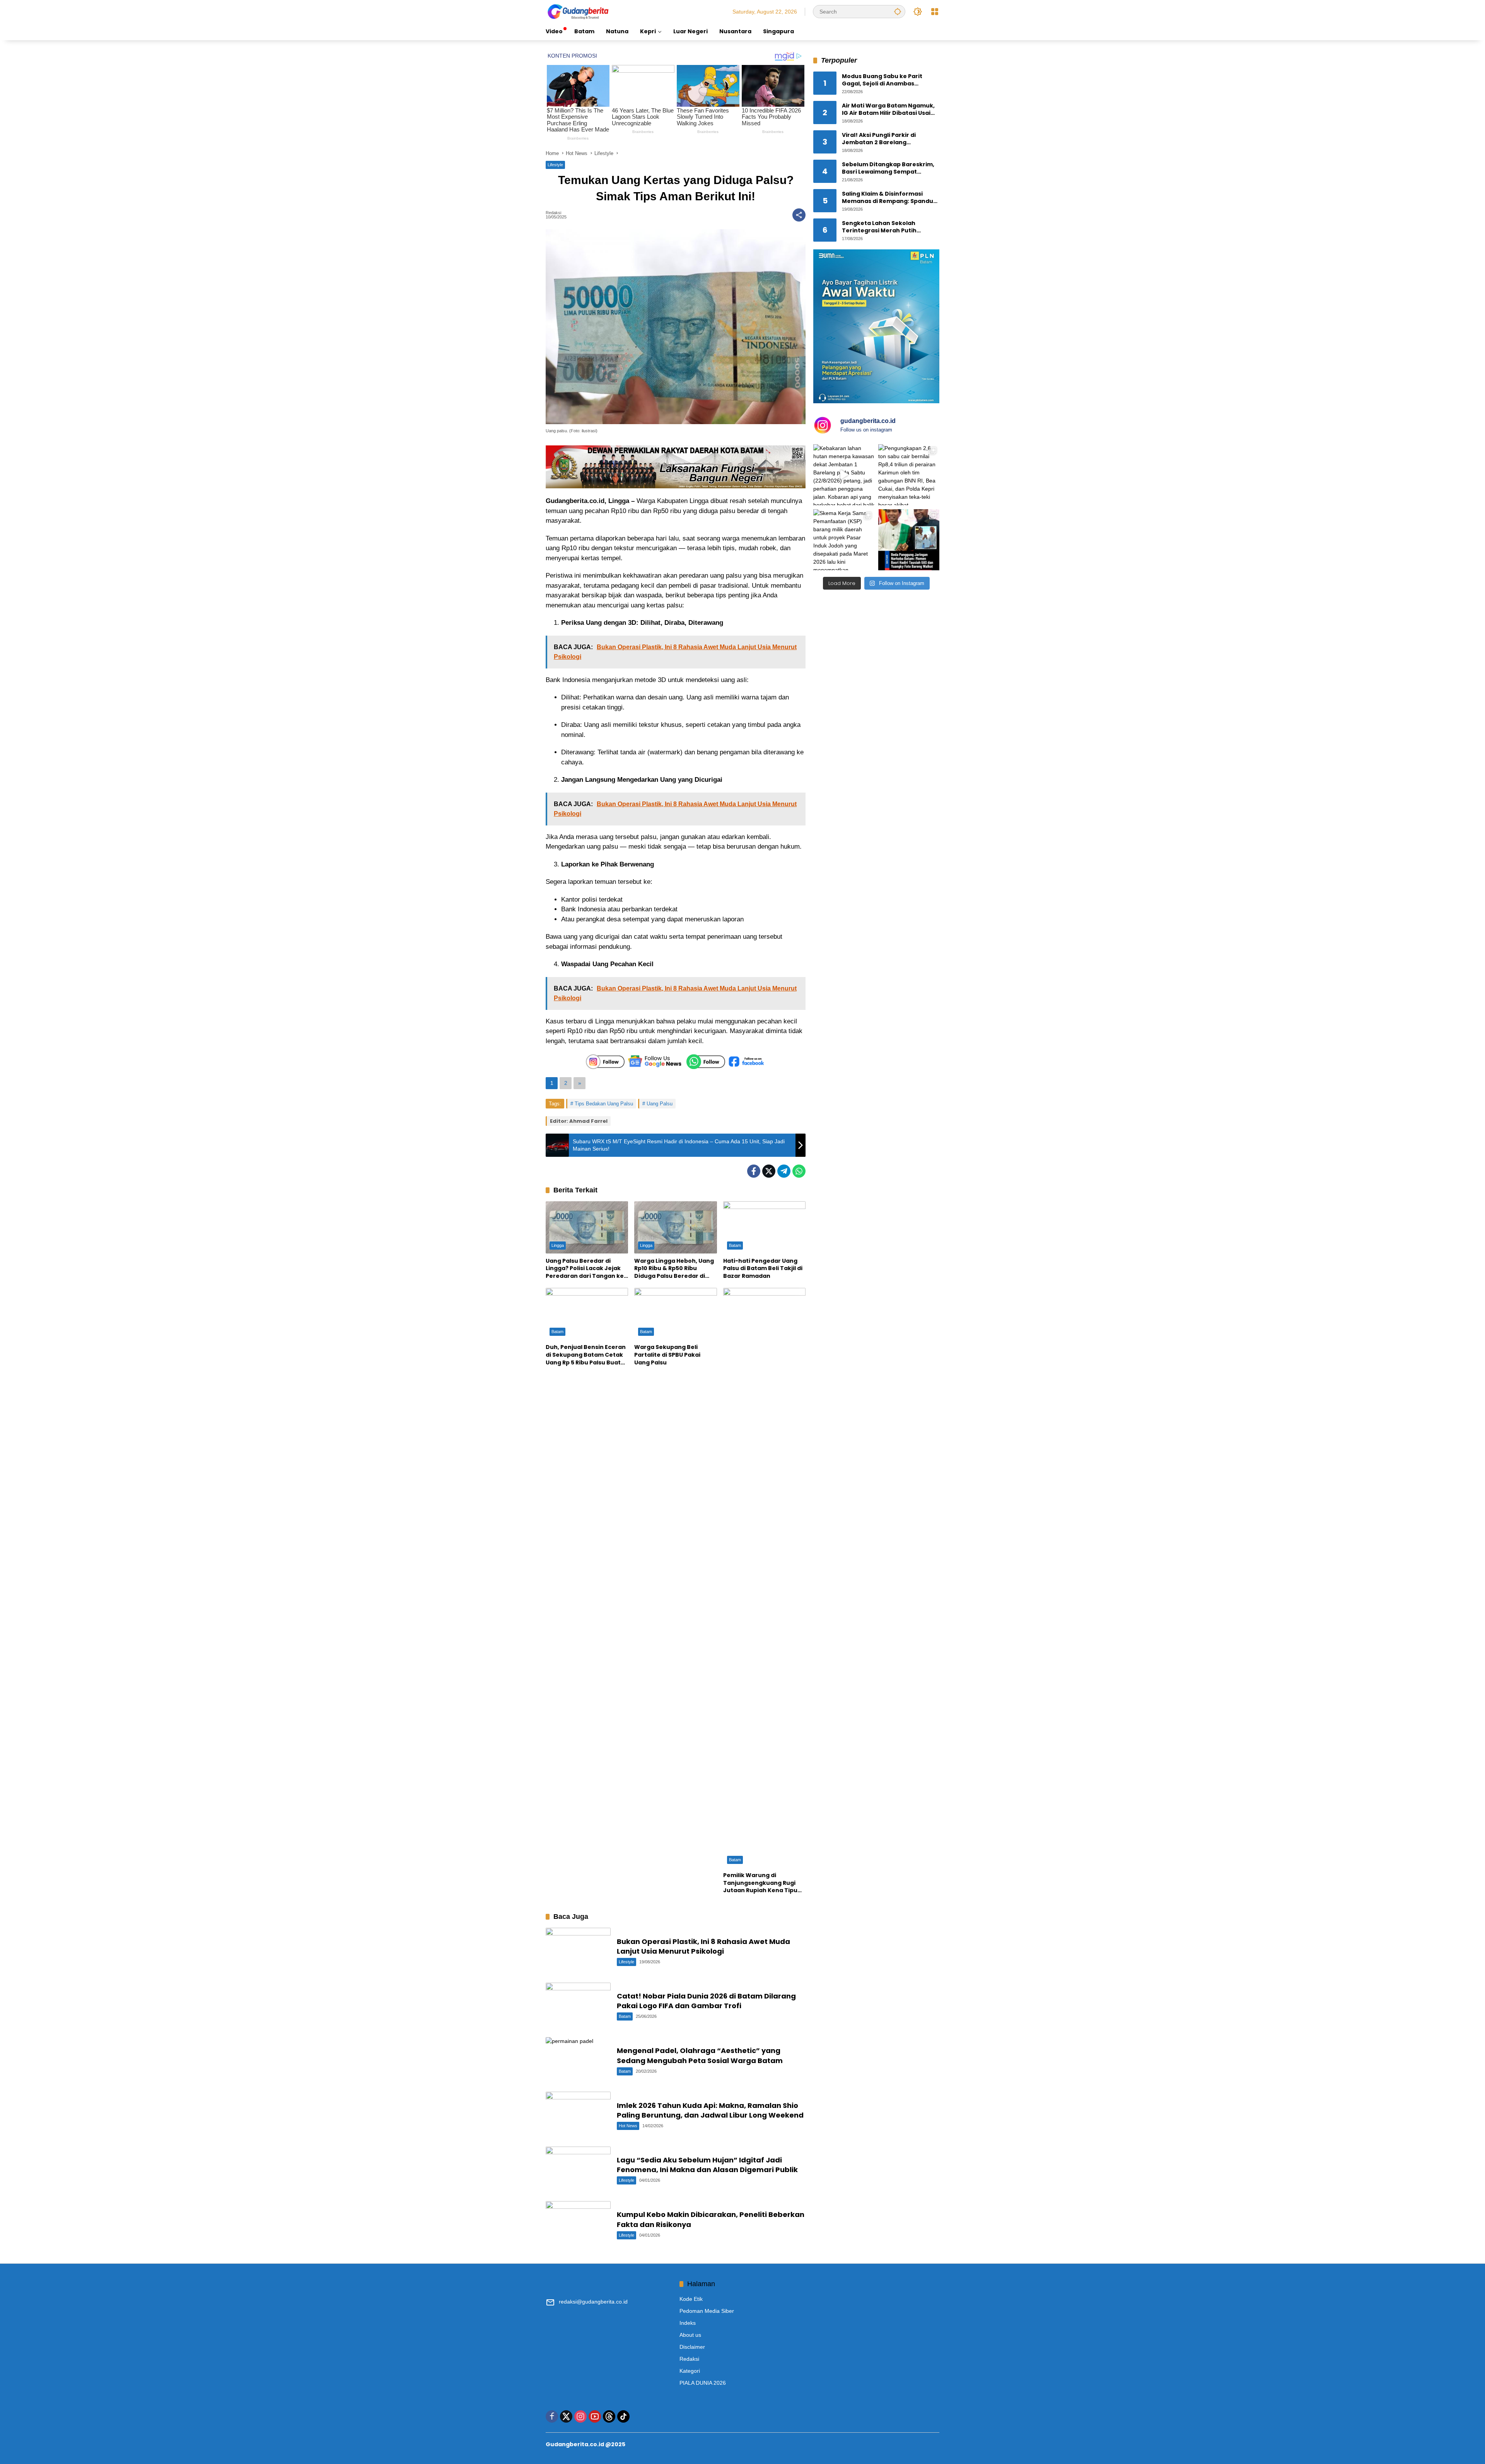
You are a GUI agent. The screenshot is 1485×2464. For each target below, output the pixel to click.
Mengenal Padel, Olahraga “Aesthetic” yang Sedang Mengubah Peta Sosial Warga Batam (700, 2055)
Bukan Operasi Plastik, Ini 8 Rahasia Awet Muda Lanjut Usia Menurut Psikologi (703, 1946)
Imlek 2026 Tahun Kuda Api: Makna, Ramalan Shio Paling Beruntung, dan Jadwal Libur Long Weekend (710, 2110)
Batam (735, 1245)
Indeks (688, 2323)
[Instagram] (580, 2416)
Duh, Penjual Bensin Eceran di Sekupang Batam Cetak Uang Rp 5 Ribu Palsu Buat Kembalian (586, 1355)
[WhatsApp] (799, 1171)
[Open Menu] (935, 12)
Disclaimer (692, 2347)
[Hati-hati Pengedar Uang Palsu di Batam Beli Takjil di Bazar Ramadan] (764, 1227)
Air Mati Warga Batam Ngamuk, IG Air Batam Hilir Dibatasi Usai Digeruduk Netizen (888, 110)
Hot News (628, 2126)
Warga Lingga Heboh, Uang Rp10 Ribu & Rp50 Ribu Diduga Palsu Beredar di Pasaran (674, 1269)
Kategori (690, 2371)
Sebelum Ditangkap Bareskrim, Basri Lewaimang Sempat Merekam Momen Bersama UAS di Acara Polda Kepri (888, 168)
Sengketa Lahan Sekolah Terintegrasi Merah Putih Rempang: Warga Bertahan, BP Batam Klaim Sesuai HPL (888, 227)
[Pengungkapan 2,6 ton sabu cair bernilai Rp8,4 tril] (909, 475)
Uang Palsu (660, 1104)
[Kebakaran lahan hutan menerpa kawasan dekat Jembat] (844, 475)
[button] (898, 11)
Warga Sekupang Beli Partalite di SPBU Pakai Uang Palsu (667, 1355)
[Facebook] (754, 1171)
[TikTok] (623, 2416)
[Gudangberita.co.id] (579, 11)
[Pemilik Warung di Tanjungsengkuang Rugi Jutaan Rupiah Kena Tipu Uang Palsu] (764, 1578)
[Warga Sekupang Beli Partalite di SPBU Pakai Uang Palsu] (675, 1314)
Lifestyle (555, 165)
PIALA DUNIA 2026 (703, 2383)
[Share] (799, 215)
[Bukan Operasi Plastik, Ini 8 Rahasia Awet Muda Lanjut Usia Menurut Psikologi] (578, 1951)
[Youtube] (595, 2416)
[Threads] (609, 2416)
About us (690, 2335)
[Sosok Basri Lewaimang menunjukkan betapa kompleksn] (909, 540)
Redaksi (553, 213)
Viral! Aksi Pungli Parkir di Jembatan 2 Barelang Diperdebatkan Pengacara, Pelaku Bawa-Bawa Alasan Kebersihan (882, 139)
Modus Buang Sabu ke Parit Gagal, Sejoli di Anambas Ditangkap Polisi (882, 80)
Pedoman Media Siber (707, 2311)
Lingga (558, 1245)
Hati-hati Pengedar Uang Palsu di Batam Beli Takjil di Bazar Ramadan (763, 1269)
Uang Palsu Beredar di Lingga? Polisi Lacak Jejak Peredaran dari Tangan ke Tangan (585, 1269)
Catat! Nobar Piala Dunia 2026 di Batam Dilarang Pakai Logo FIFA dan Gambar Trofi (706, 2001)
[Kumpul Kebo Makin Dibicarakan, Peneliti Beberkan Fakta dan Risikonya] (578, 2224)
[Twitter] (769, 1171)
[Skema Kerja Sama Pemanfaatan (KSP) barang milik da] (844, 540)
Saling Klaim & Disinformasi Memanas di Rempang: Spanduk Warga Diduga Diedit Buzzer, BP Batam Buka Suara (889, 198)
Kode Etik (691, 2299)
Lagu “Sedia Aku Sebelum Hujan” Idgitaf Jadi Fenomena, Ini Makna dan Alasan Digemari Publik (707, 2165)
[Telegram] (784, 1171)
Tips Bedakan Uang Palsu (604, 1104)
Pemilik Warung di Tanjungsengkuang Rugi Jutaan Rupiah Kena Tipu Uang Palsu (760, 1883)
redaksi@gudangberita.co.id (593, 2302)
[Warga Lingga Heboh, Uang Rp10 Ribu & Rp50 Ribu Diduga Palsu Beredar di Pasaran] (675, 1227)
